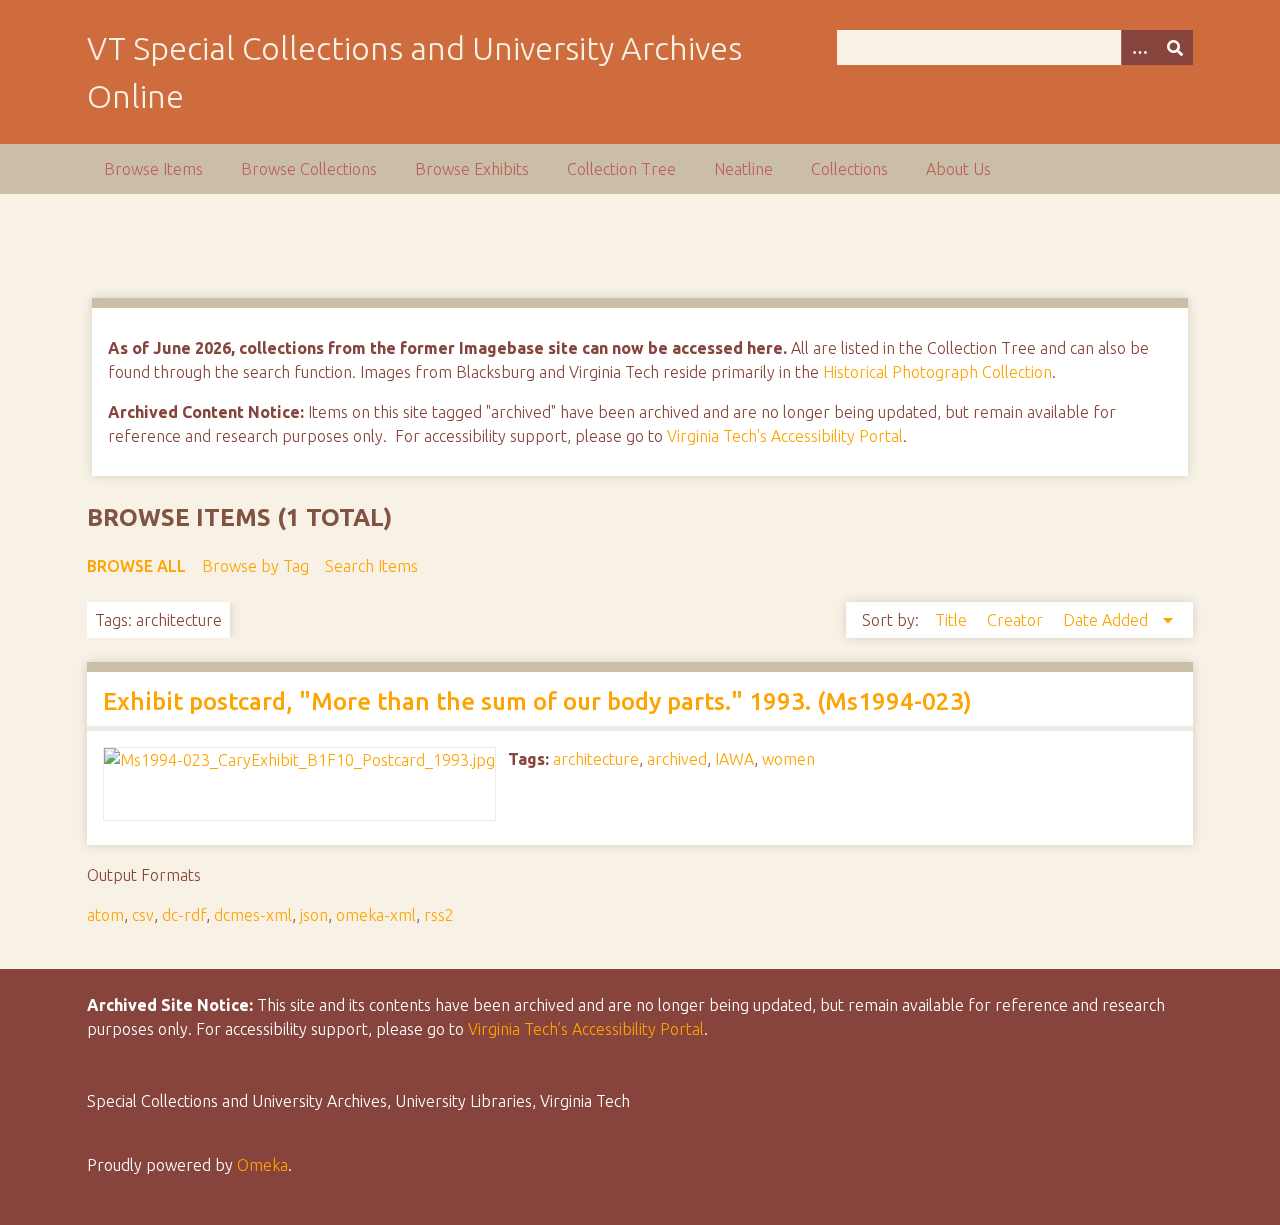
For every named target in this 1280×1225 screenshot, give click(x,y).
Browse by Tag (255, 566)
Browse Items (153, 169)
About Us (958, 169)
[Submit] (1175, 47)
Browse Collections (309, 169)
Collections (849, 169)
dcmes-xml (253, 915)
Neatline (743, 169)
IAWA (734, 759)
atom (105, 915)
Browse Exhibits (472, 169)
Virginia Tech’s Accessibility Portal (586, 1029)
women (788, 759)
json (314, 915)
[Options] (1139, 47)
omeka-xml (376, 915)
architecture (596, 759)
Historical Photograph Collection (937, 372)
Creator (1017, 620)
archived (677, 759)
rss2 (439, 915)
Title (953, 620)
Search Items (371, 566)
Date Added (1107, 620)
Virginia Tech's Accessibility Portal (785, 436)
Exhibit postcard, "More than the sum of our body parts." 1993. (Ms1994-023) (537, 701)
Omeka (262, 1165)
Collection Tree (621, 169)
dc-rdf (184, 915)
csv (143, 915)
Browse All (136, 566)
